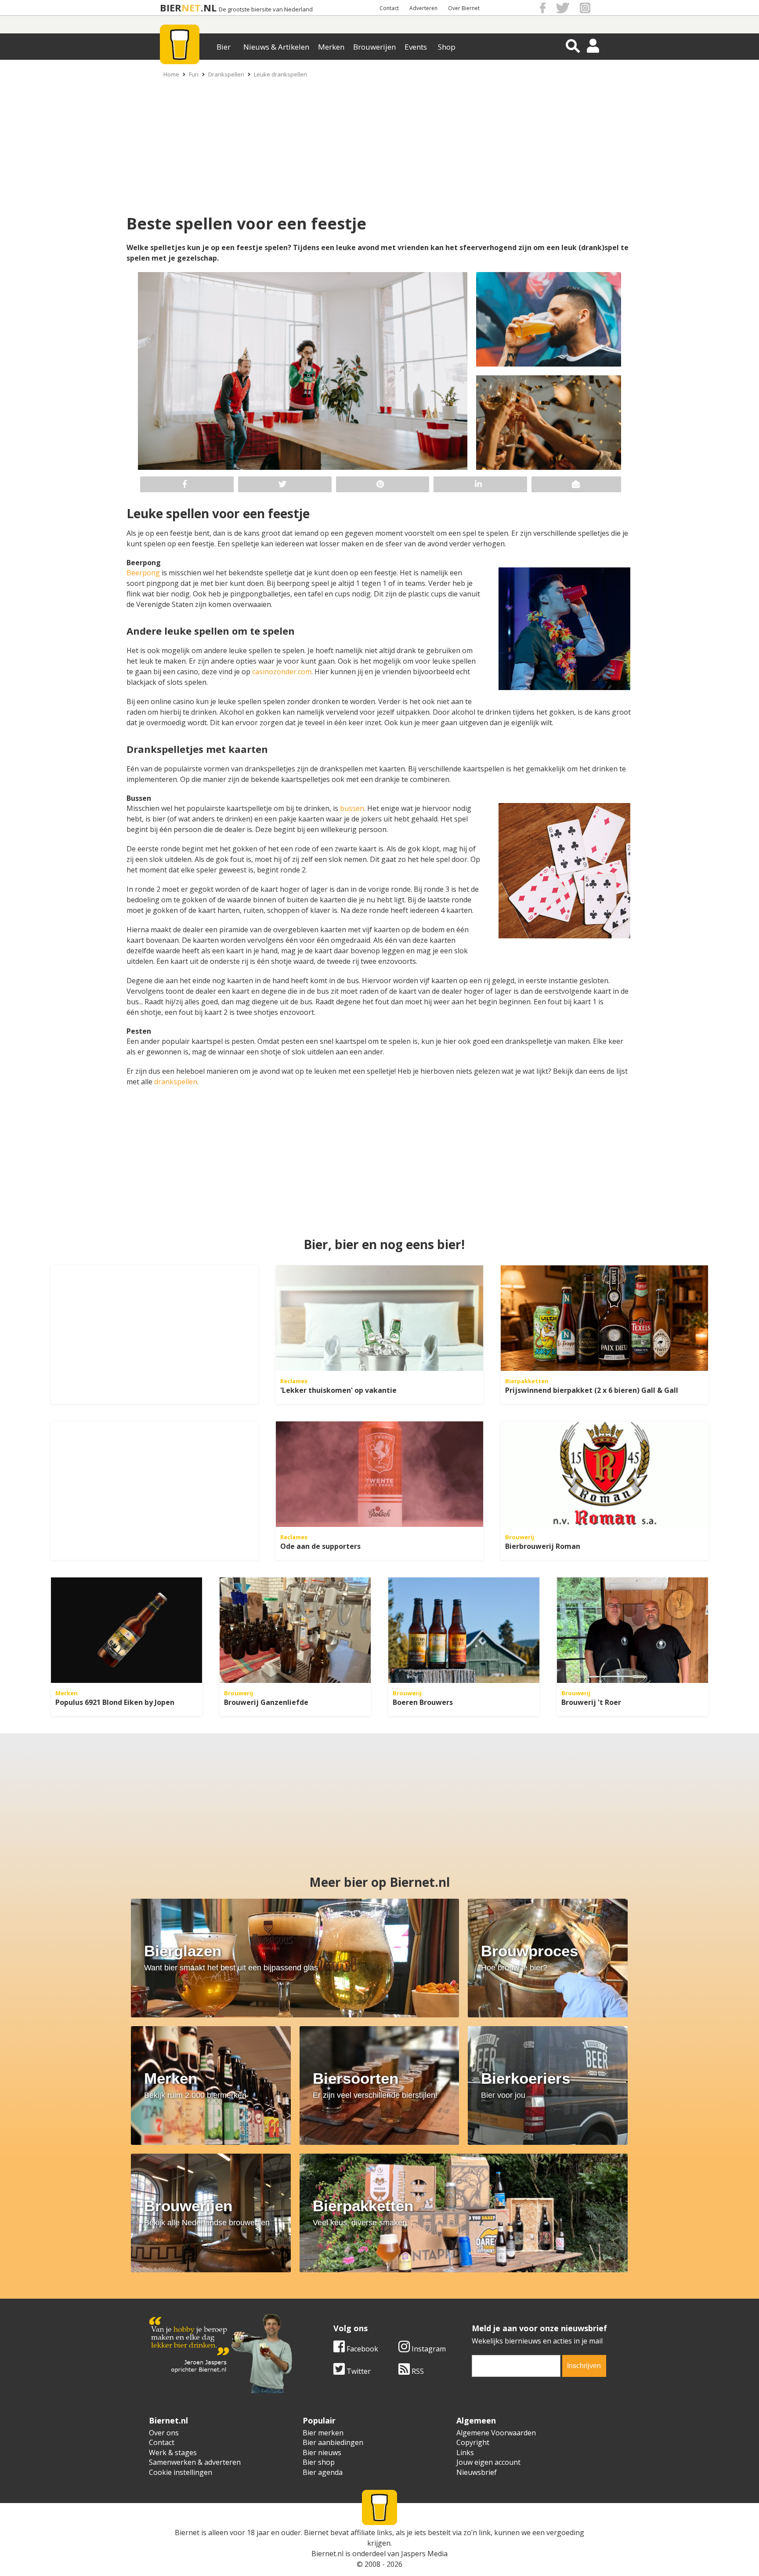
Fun (194, 74)
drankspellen (176, 1082)
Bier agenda (323, 2472)
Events (416, 47)
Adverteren (423, 8)
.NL (209, 8)
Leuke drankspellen (280, 74)
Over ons (164, 2433)
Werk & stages (173, 2452)
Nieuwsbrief (477, 2472)
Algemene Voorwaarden (496, 2433)
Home (171, 74)
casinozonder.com (282, 672)
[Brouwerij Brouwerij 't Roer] (632, 1630)
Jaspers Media (424, 2554)
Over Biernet (464, 8)
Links (465, 2452)
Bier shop (319, 2462)
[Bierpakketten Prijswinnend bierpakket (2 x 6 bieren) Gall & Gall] (604, 1318)
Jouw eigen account (488, 2462)
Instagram (428, 2349)
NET (191, 8)
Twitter (358, 2371)
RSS (417, 2371)
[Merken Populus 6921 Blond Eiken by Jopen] (126, 1630)
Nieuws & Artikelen (276, 47)
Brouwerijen (374, 47)
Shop (447, 47)
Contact (389, 8)
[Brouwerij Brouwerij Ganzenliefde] (295, 1630)
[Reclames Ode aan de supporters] (379, 1474)
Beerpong (144, 573)
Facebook (361, 2349)
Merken (331, 47)
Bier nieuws (322, 2452)
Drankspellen (226, 74)
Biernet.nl (327, 2554)
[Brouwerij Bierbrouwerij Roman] (604, 1474)
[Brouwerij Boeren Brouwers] (464, 1630)
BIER (171, 8)
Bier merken (323, 2433)
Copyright (473, 2442)
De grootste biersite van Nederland (266, 9)
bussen (352, 808)
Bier (224, 47)
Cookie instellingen (181, 2472)
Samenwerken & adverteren (195, 2462)
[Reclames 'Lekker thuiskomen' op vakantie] (379, 1318)
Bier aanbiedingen (333, 2442)
